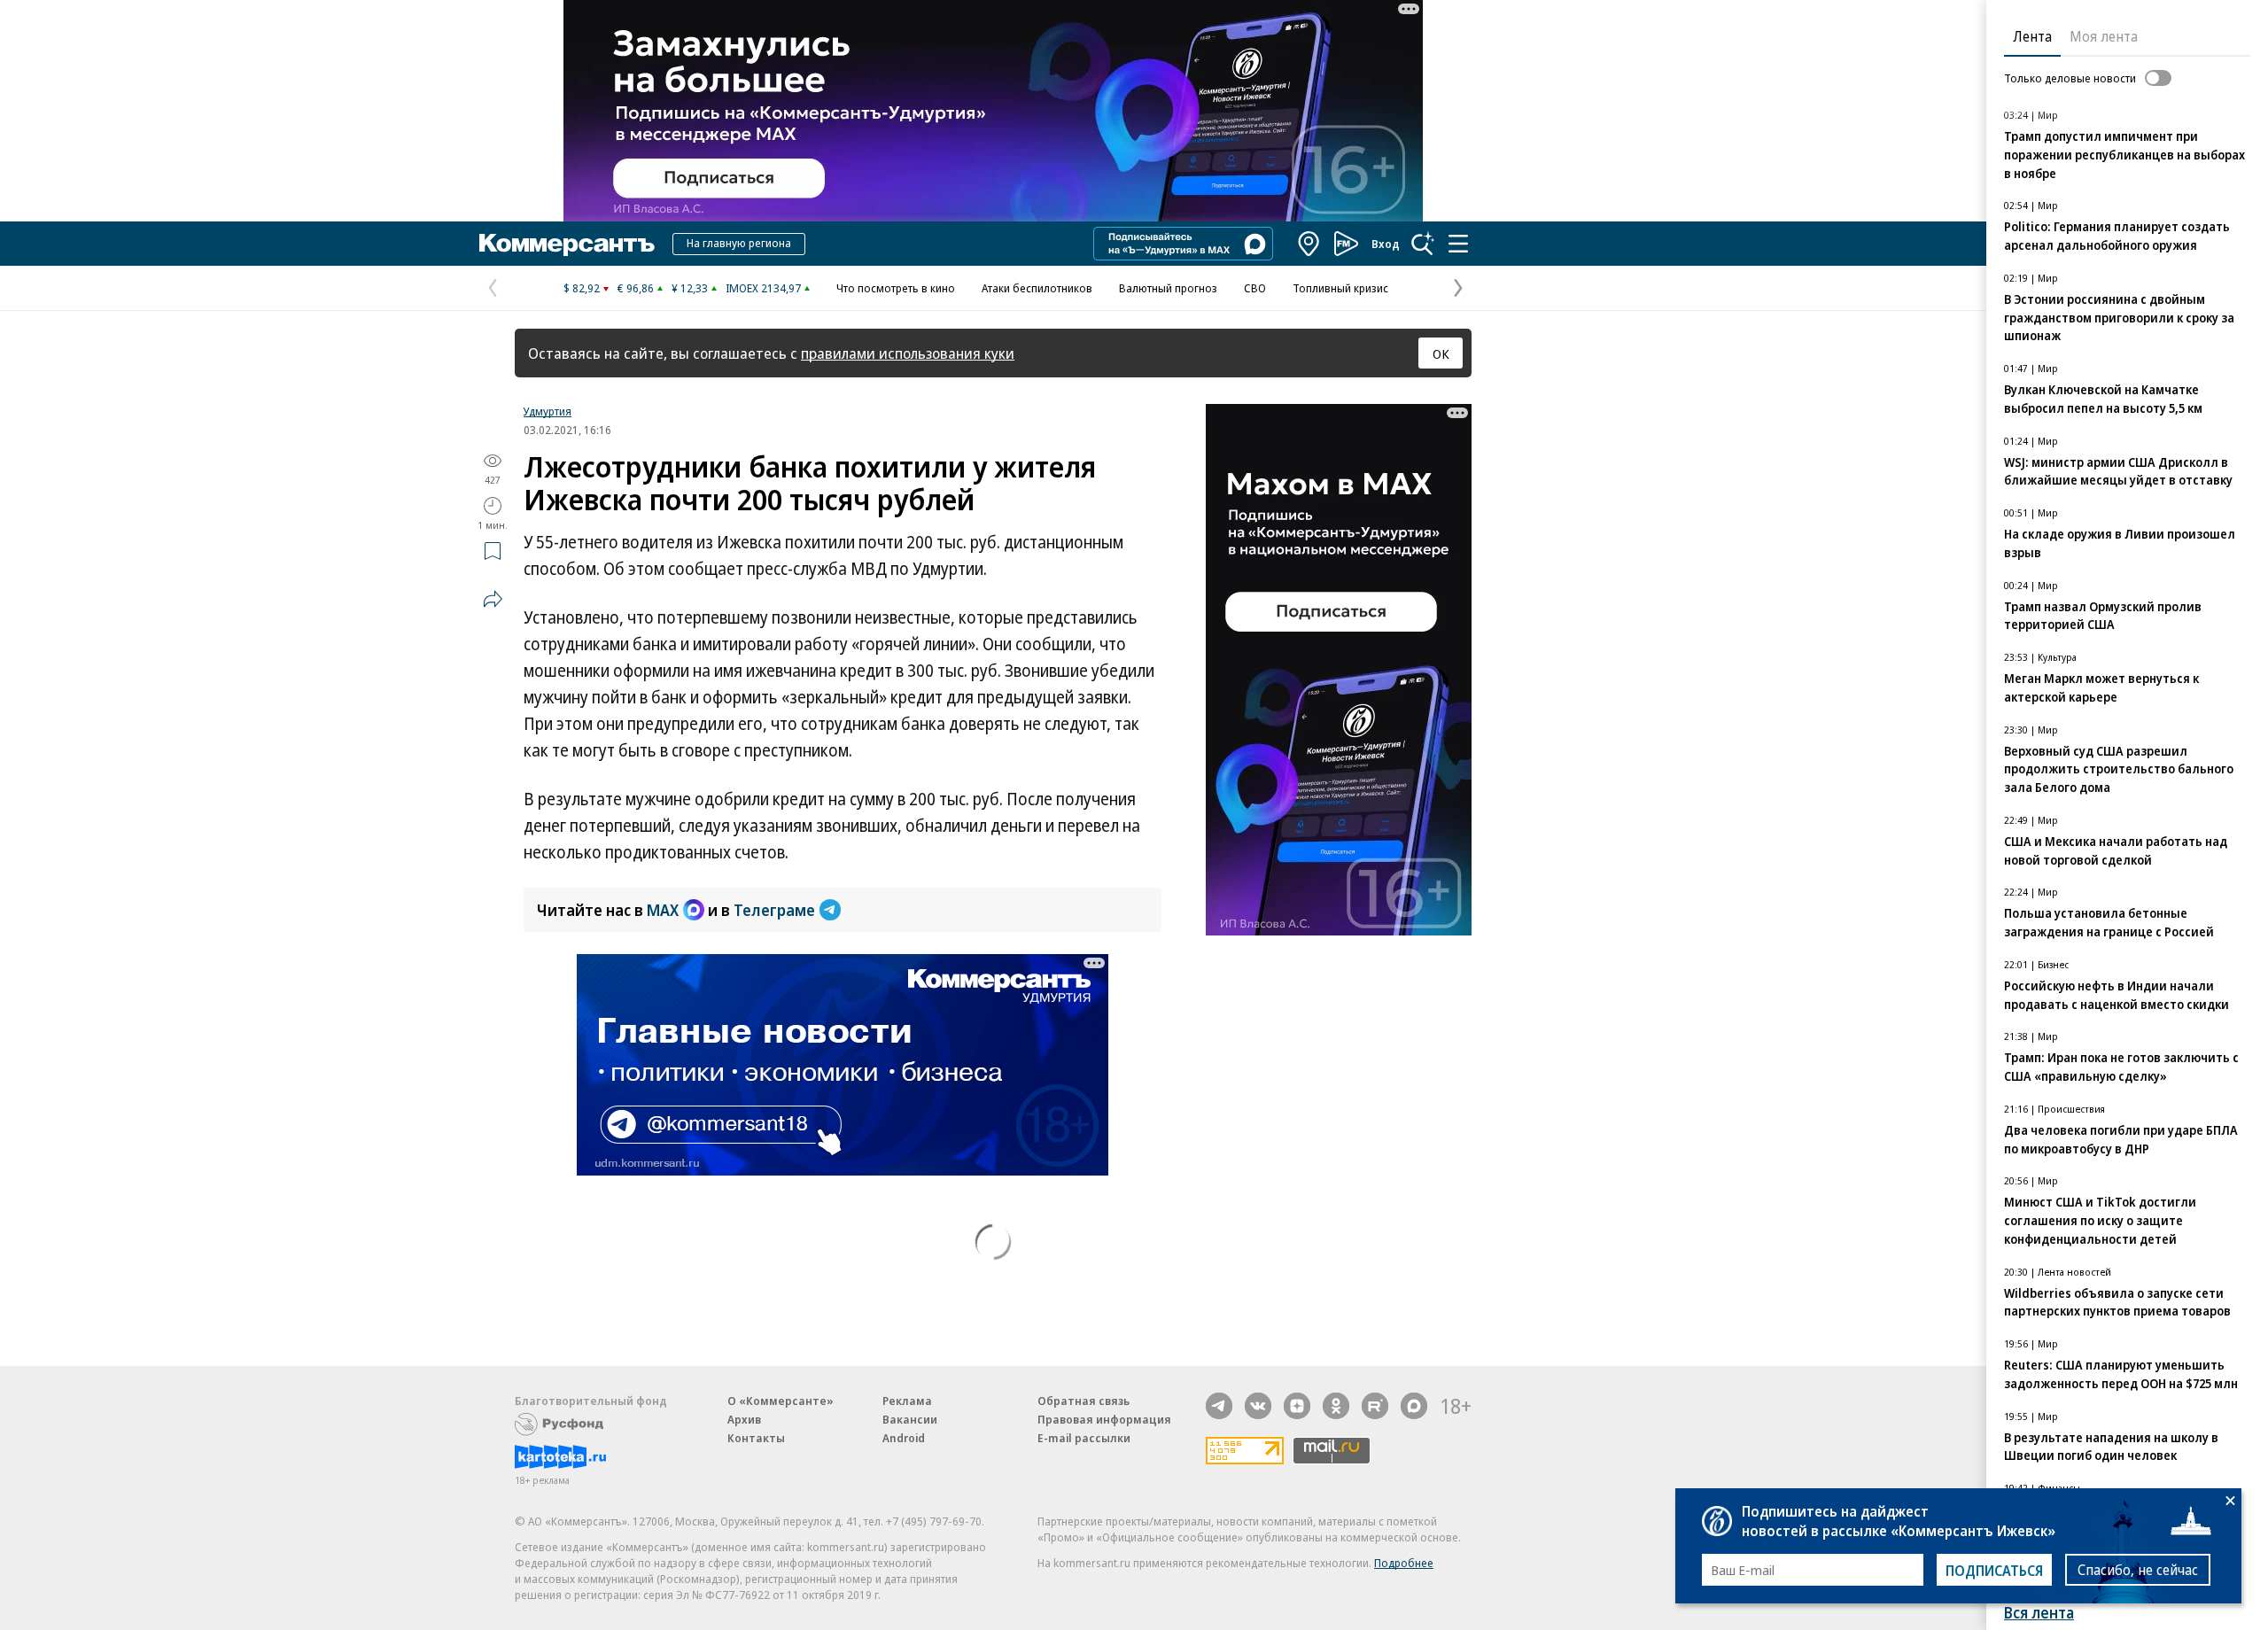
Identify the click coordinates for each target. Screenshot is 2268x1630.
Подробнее (1404, 1563)
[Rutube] (1375, 1406)
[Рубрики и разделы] (1458, 244)
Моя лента (2104, 36)
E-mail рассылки (1084, 1438)
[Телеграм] (1219, 1406)
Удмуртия (548, 411)
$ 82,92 (582, 288)
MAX (663, 910)
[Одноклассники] (1336, 1406)
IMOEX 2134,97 (763, 288)
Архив (744, 1419)
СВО (1255, 288)
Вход (1386, 244)
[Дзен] (1297, 1406)
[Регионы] (1309, 244)
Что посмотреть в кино (896, 288)
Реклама (907, 1401)
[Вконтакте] (1258, 1406)
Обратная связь (1084, 1401)
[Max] (1414, 1406)
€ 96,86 (636, 288)
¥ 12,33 (690, 288)
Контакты (756, 1438)
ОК (1441, 353)
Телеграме (774, 910)
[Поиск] (1423, 244)
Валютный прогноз (1168, 288)
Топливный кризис (1340, 288)
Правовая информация (1104, 1419)
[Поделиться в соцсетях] (493, 599)
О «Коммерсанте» (781, 1401)
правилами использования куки (908, 353)
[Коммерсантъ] (567, 244)
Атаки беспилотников (1037, 288)
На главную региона (739, 243)
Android (904, 1438)
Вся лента (2039, 1613)
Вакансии (910, 1419)
